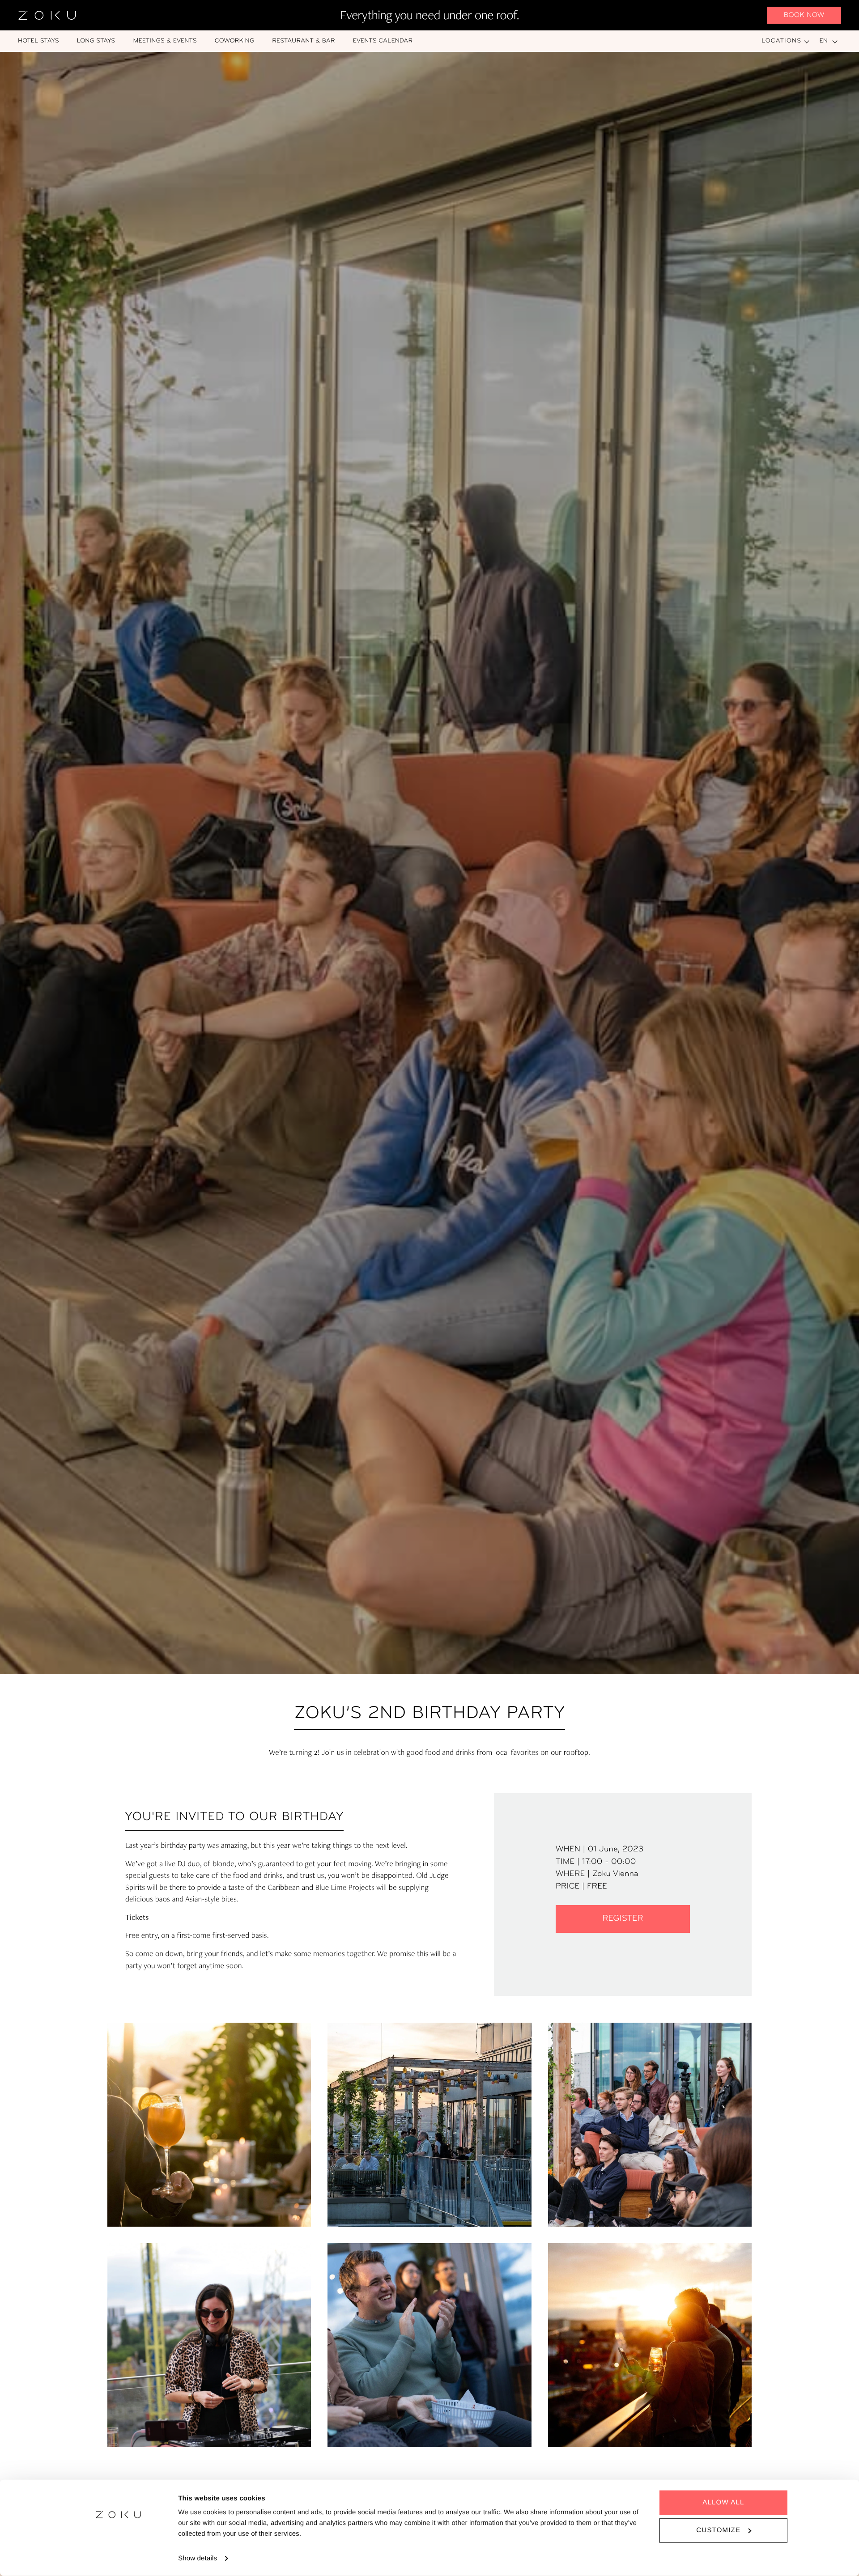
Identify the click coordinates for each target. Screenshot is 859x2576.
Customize (718, 2530)
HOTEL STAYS (38, 41)
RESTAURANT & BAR (304, 41)
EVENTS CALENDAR (383, 41)
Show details (198, 2558)
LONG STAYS (96, 41)
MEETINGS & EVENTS (165, 41)
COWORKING (235, 41)
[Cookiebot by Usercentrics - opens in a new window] (119, 2559)
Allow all (723, 2502)
